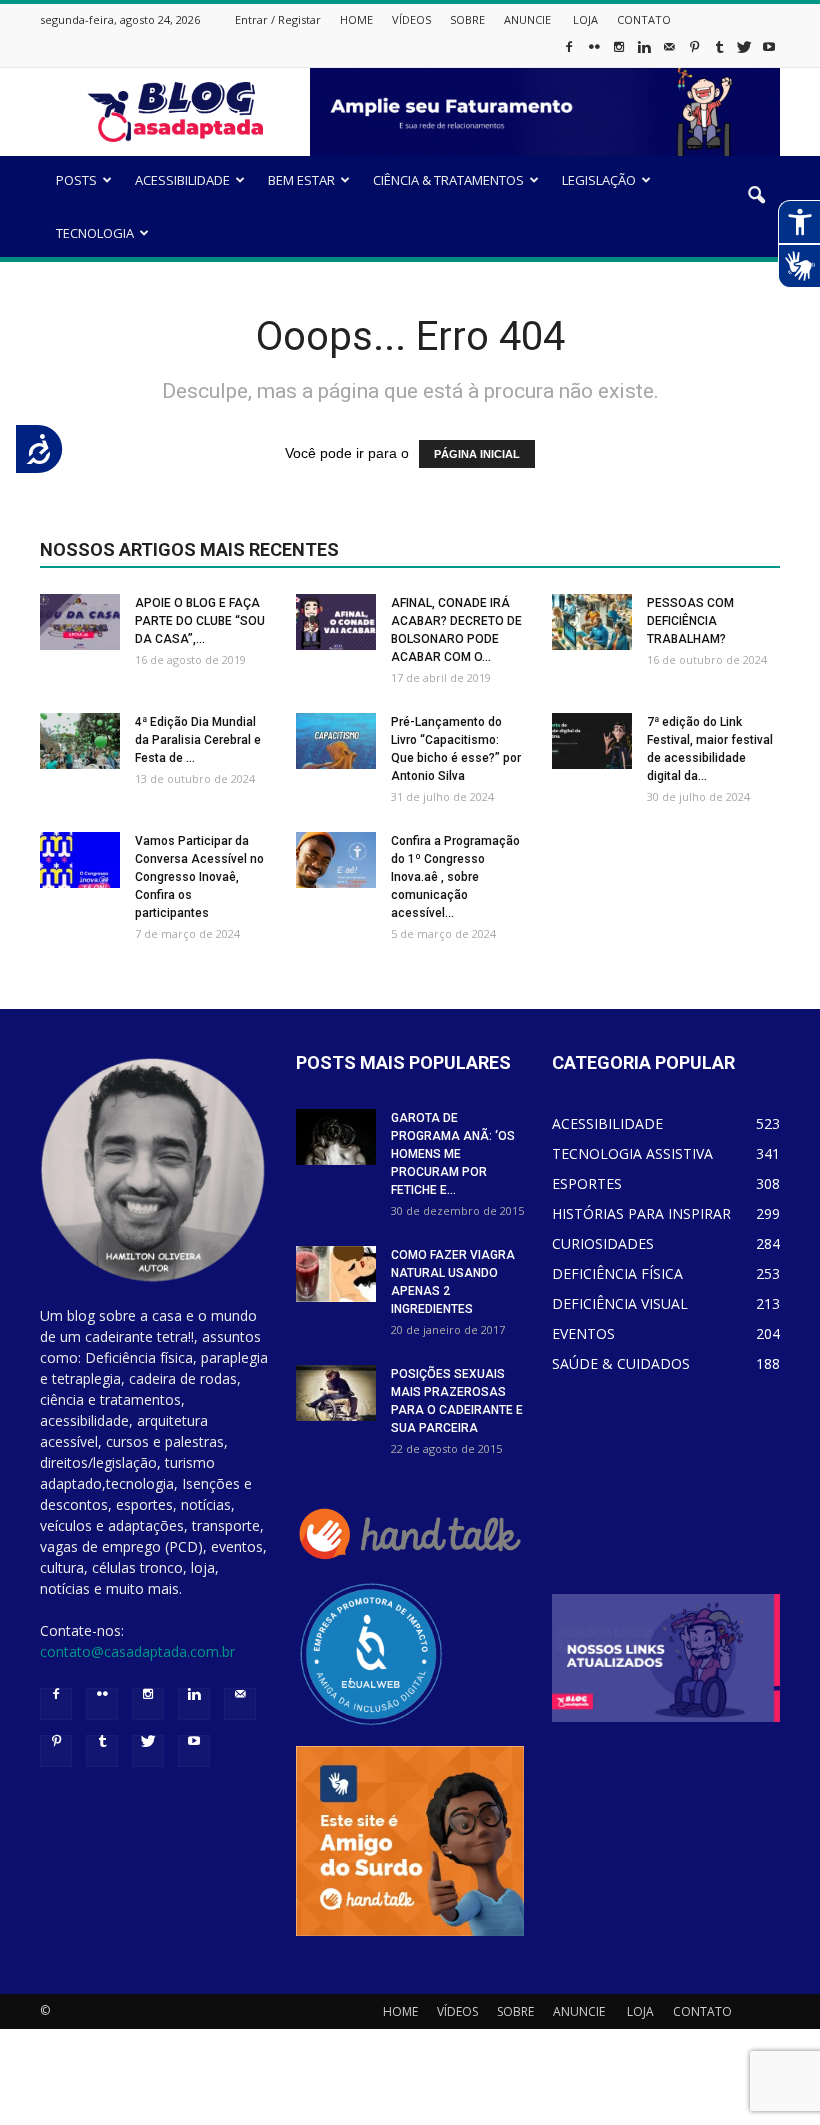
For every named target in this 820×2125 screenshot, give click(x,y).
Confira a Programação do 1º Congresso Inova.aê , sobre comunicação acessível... (455, 877)
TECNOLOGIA (95, 233)
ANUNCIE (527, 19)
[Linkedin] (644, 53)
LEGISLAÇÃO (599, 180)
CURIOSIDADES (603, 1243)
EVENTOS (583, 1333)
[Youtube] (769, 53)
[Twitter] (744, 53)
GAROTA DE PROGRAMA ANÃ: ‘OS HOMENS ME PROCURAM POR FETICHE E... (453, 1154)
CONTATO (644, 19)
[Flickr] (594, 53)
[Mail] (669, 53)
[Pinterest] (694, 53)
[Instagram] (619, 53)
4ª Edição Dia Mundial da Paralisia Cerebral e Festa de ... (198, 740)
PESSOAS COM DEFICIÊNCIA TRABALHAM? (690, 621)
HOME (356, 19)
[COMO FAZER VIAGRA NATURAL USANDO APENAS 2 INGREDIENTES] (336, 1274)
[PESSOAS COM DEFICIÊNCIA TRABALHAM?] (592, 622)
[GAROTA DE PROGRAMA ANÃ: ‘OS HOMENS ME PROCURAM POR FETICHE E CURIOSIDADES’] (336, 1137)
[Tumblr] (719, 53)
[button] (756, 209)
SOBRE (467, 19)
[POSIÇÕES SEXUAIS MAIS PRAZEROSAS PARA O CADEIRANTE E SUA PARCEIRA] (336, 1393)
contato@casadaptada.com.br (137, 1651)
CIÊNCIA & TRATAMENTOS (448, 180)
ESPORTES (587, 1183)
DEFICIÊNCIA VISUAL (620, 1303)
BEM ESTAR (301, 180)
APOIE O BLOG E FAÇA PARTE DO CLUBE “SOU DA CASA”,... (200, 621)
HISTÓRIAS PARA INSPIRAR (641, 1213)
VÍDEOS (411, 19)
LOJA (585, 19)
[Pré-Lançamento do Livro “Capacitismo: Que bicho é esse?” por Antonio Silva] (336, 741)
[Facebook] (569, 53)
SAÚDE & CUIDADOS (621, 1363)
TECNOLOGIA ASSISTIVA (632, 1153)
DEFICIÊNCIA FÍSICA (617, 1273)
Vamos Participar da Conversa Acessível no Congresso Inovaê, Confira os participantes (199, 877)
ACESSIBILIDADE (182, 180)
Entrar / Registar (278, 19)
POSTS (76, 180)
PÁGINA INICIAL (477, 454)
